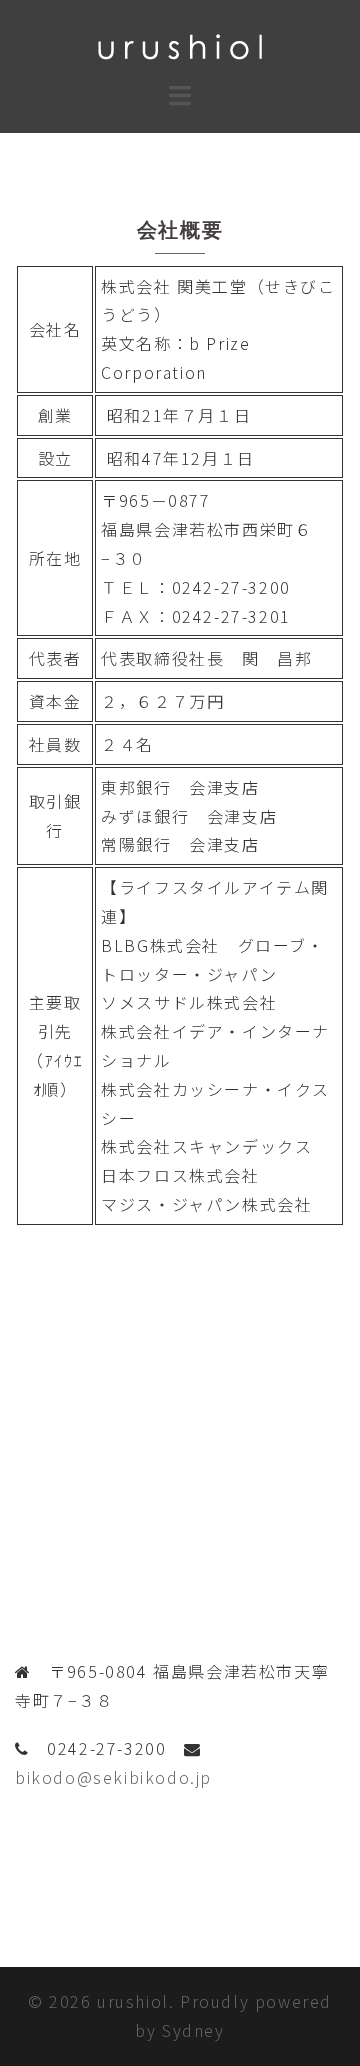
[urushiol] (180, 44)
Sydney (193, 2030)
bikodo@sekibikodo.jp (113, 1777)
